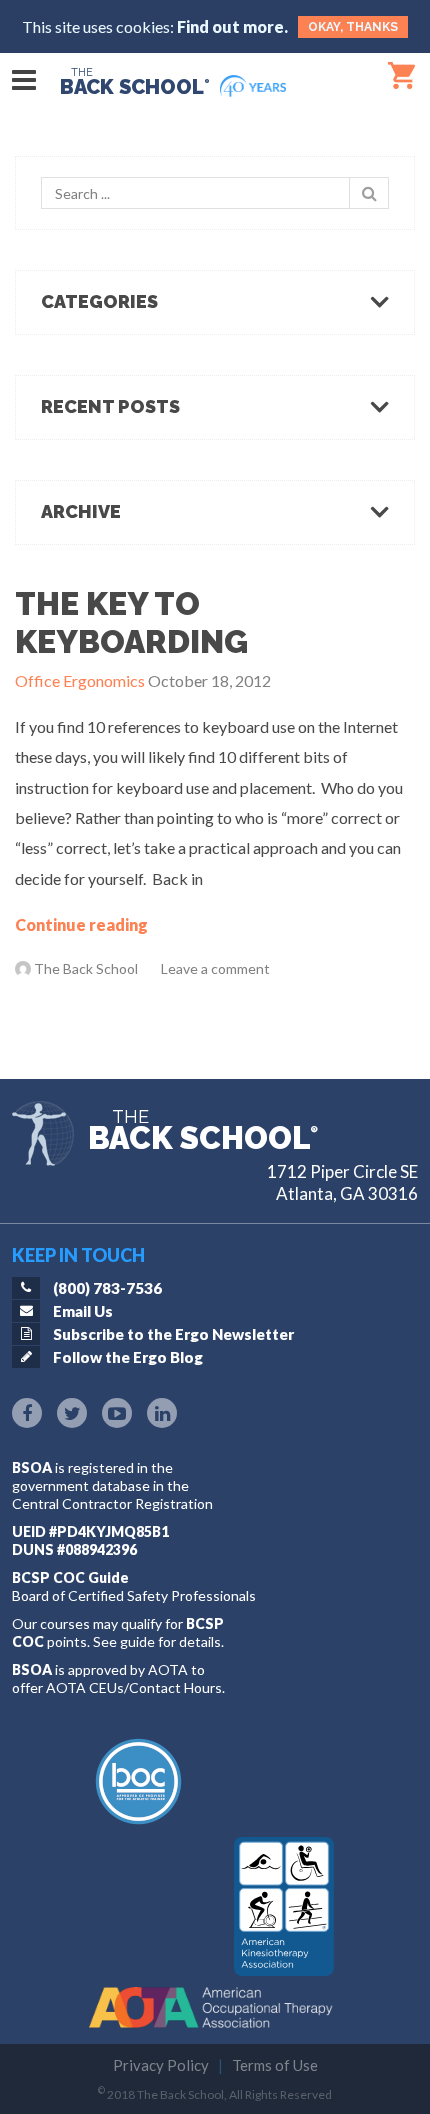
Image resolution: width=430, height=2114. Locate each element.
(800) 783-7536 (107, 1288)
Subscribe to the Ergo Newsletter (173, 1334)
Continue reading (81, 924)
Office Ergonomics (80, 680)
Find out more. (232, 26)
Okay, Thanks (353, 27)
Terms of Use (275, 2065)
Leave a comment (215, 968)
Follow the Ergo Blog (128, 1357)
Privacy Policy (161, 2065)
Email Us (83, 1311)
